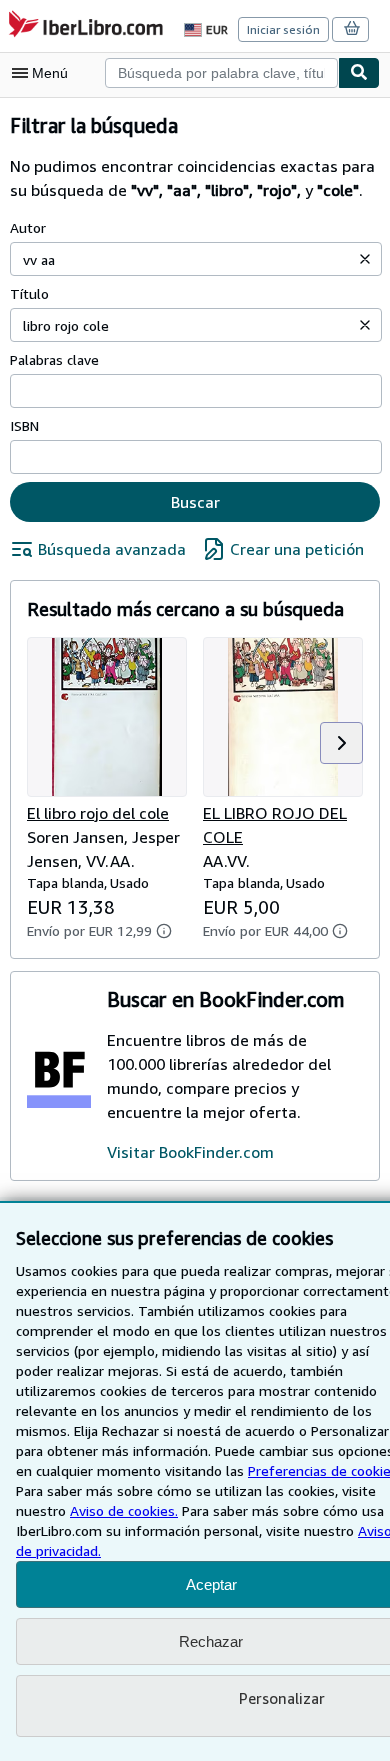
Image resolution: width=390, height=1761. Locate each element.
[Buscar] (359, 73)
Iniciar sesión (283, 29)
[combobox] (221, 73)
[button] (365, 259)
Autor (28, 227)
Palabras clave (54, 359)
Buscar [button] (195, 502)
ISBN (24, 425)
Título (29, 293)
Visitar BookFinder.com (190, 1152)
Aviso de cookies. (124, 1510)
